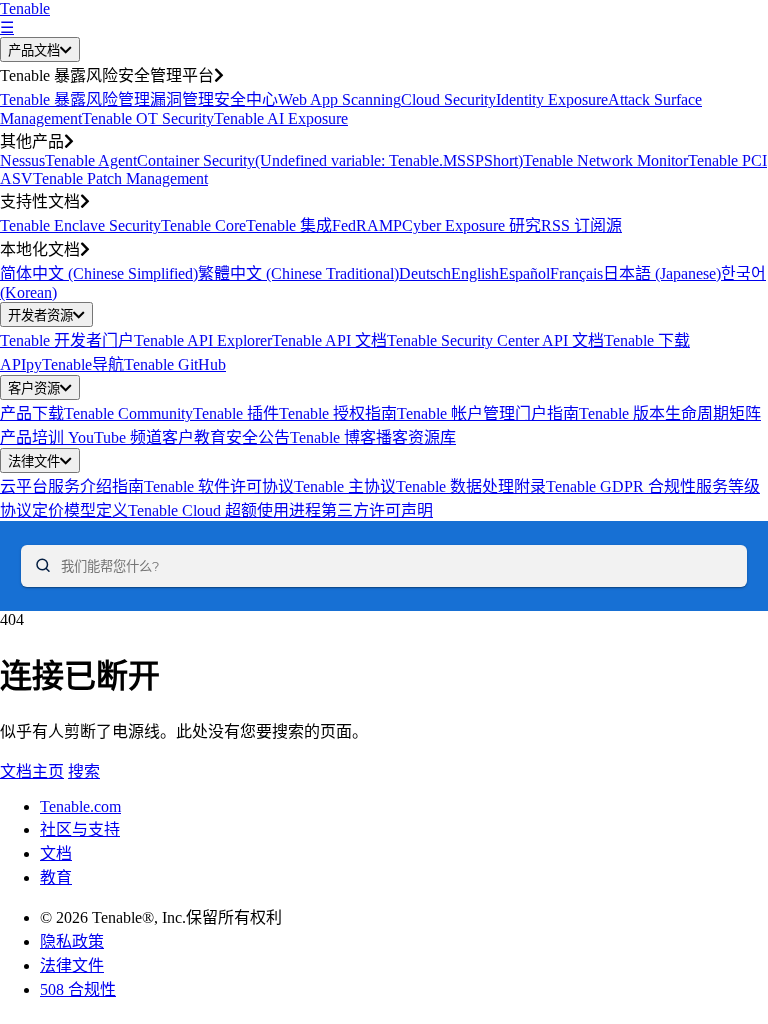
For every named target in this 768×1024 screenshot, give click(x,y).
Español (524, 273)
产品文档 (34, 50)
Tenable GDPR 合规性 (621, 486)
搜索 (84, 771)
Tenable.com (80, 806)
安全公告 (258, 437)
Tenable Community (128, 413)
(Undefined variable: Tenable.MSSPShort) (389, 160)
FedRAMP (367, 225)
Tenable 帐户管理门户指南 (488, 413)
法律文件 (34, 461)
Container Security (196, 160)
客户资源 (34, 388)
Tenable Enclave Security (80, 225)
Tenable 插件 (236, 413)
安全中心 (246, 99)
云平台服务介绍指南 (72, 486)
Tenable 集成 (289, 225)
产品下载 (32, 413)
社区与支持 (80, 829)
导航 (108, 364)
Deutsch (425, 273)
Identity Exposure (552, 99)
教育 (56, 877)
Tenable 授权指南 (338, 413)
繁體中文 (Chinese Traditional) (298, 273)
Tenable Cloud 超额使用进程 (224, 510)
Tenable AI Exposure (281, 118)
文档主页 (32, 771)
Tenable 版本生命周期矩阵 (670, 413)
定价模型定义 (80, 510)
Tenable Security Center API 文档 (495, 340)
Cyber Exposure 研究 (471, 225)
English (475, 273)
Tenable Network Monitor (605, 160)
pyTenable (59, 364)
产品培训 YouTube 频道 (81, 437)
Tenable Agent (91, 160)
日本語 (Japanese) (662, 273)
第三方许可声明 (377, 510)
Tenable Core (203, 225)
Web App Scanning (339, 99)
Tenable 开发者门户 (67, 340)
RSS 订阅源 (581, 225)
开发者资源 (40, 315)
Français (576, 273)
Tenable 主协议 (345, 486)
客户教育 (194, 437)
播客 (392, 437)
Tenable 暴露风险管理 (75, 99)
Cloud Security (448, 99)
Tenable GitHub (175, 364)
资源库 (432, 437)
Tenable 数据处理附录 (471, 486)
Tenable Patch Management (120, 178)
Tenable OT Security (148, 118)
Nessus (22, 160)
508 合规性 (78, 989)
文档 (56, 853)
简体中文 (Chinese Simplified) (99, 273)
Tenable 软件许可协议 (219, 486)
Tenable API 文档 (329, 340)
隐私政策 (72, 941)
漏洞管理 (182, 99)
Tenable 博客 (333, 437)
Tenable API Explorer (203, 340)
